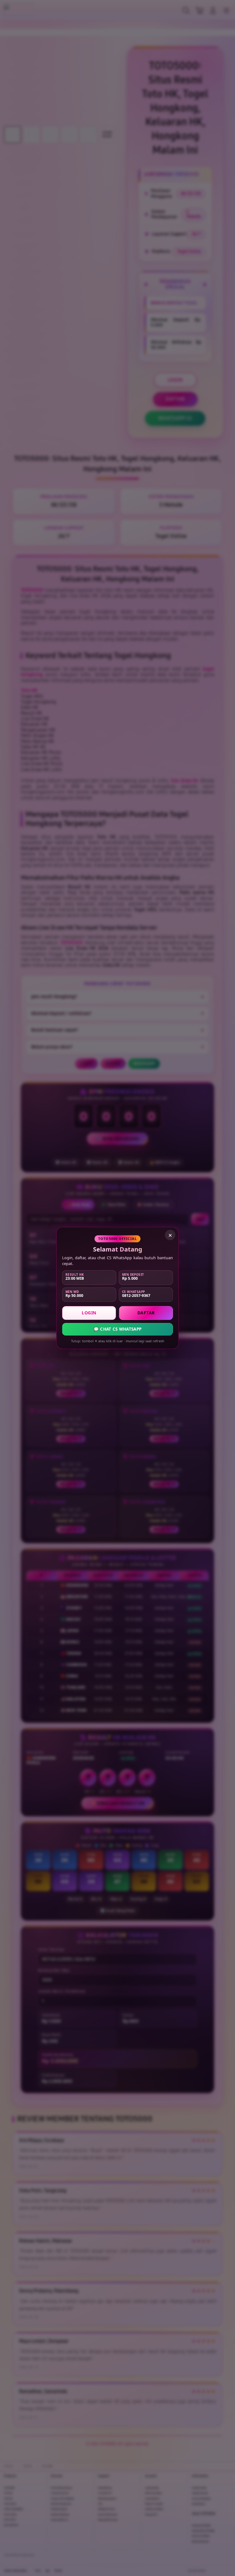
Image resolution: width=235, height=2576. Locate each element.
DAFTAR (146, 1313)
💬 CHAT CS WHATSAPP (117, 1329)
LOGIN (89, 1313)
